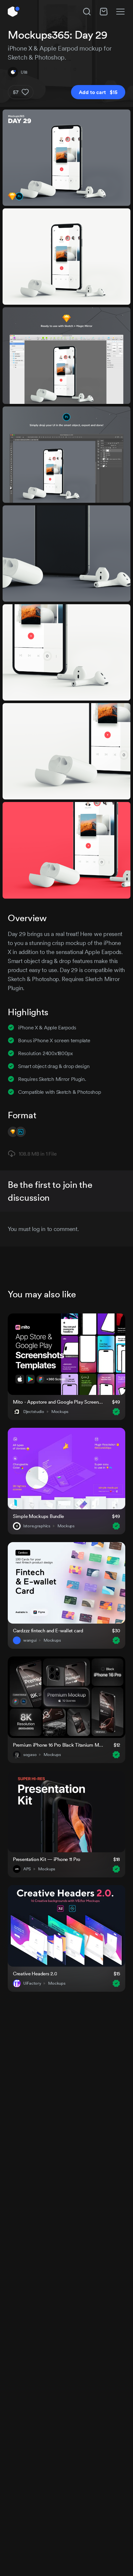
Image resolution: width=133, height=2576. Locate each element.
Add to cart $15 (98, 92)
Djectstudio (34, 1412)
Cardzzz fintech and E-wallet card (48, 1631)
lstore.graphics (37, 1526)
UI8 (24, 72)
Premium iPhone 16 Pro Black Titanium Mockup (59, 1745)
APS (27, 1869)
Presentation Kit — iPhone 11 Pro (47, 1859)
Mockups (60, 1412)
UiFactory (32, 1983)
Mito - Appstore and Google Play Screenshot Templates (59, 1402)
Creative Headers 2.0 (35, 1974)
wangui (30, 1640)
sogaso (30, 1755)
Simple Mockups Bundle (38, 1516)
